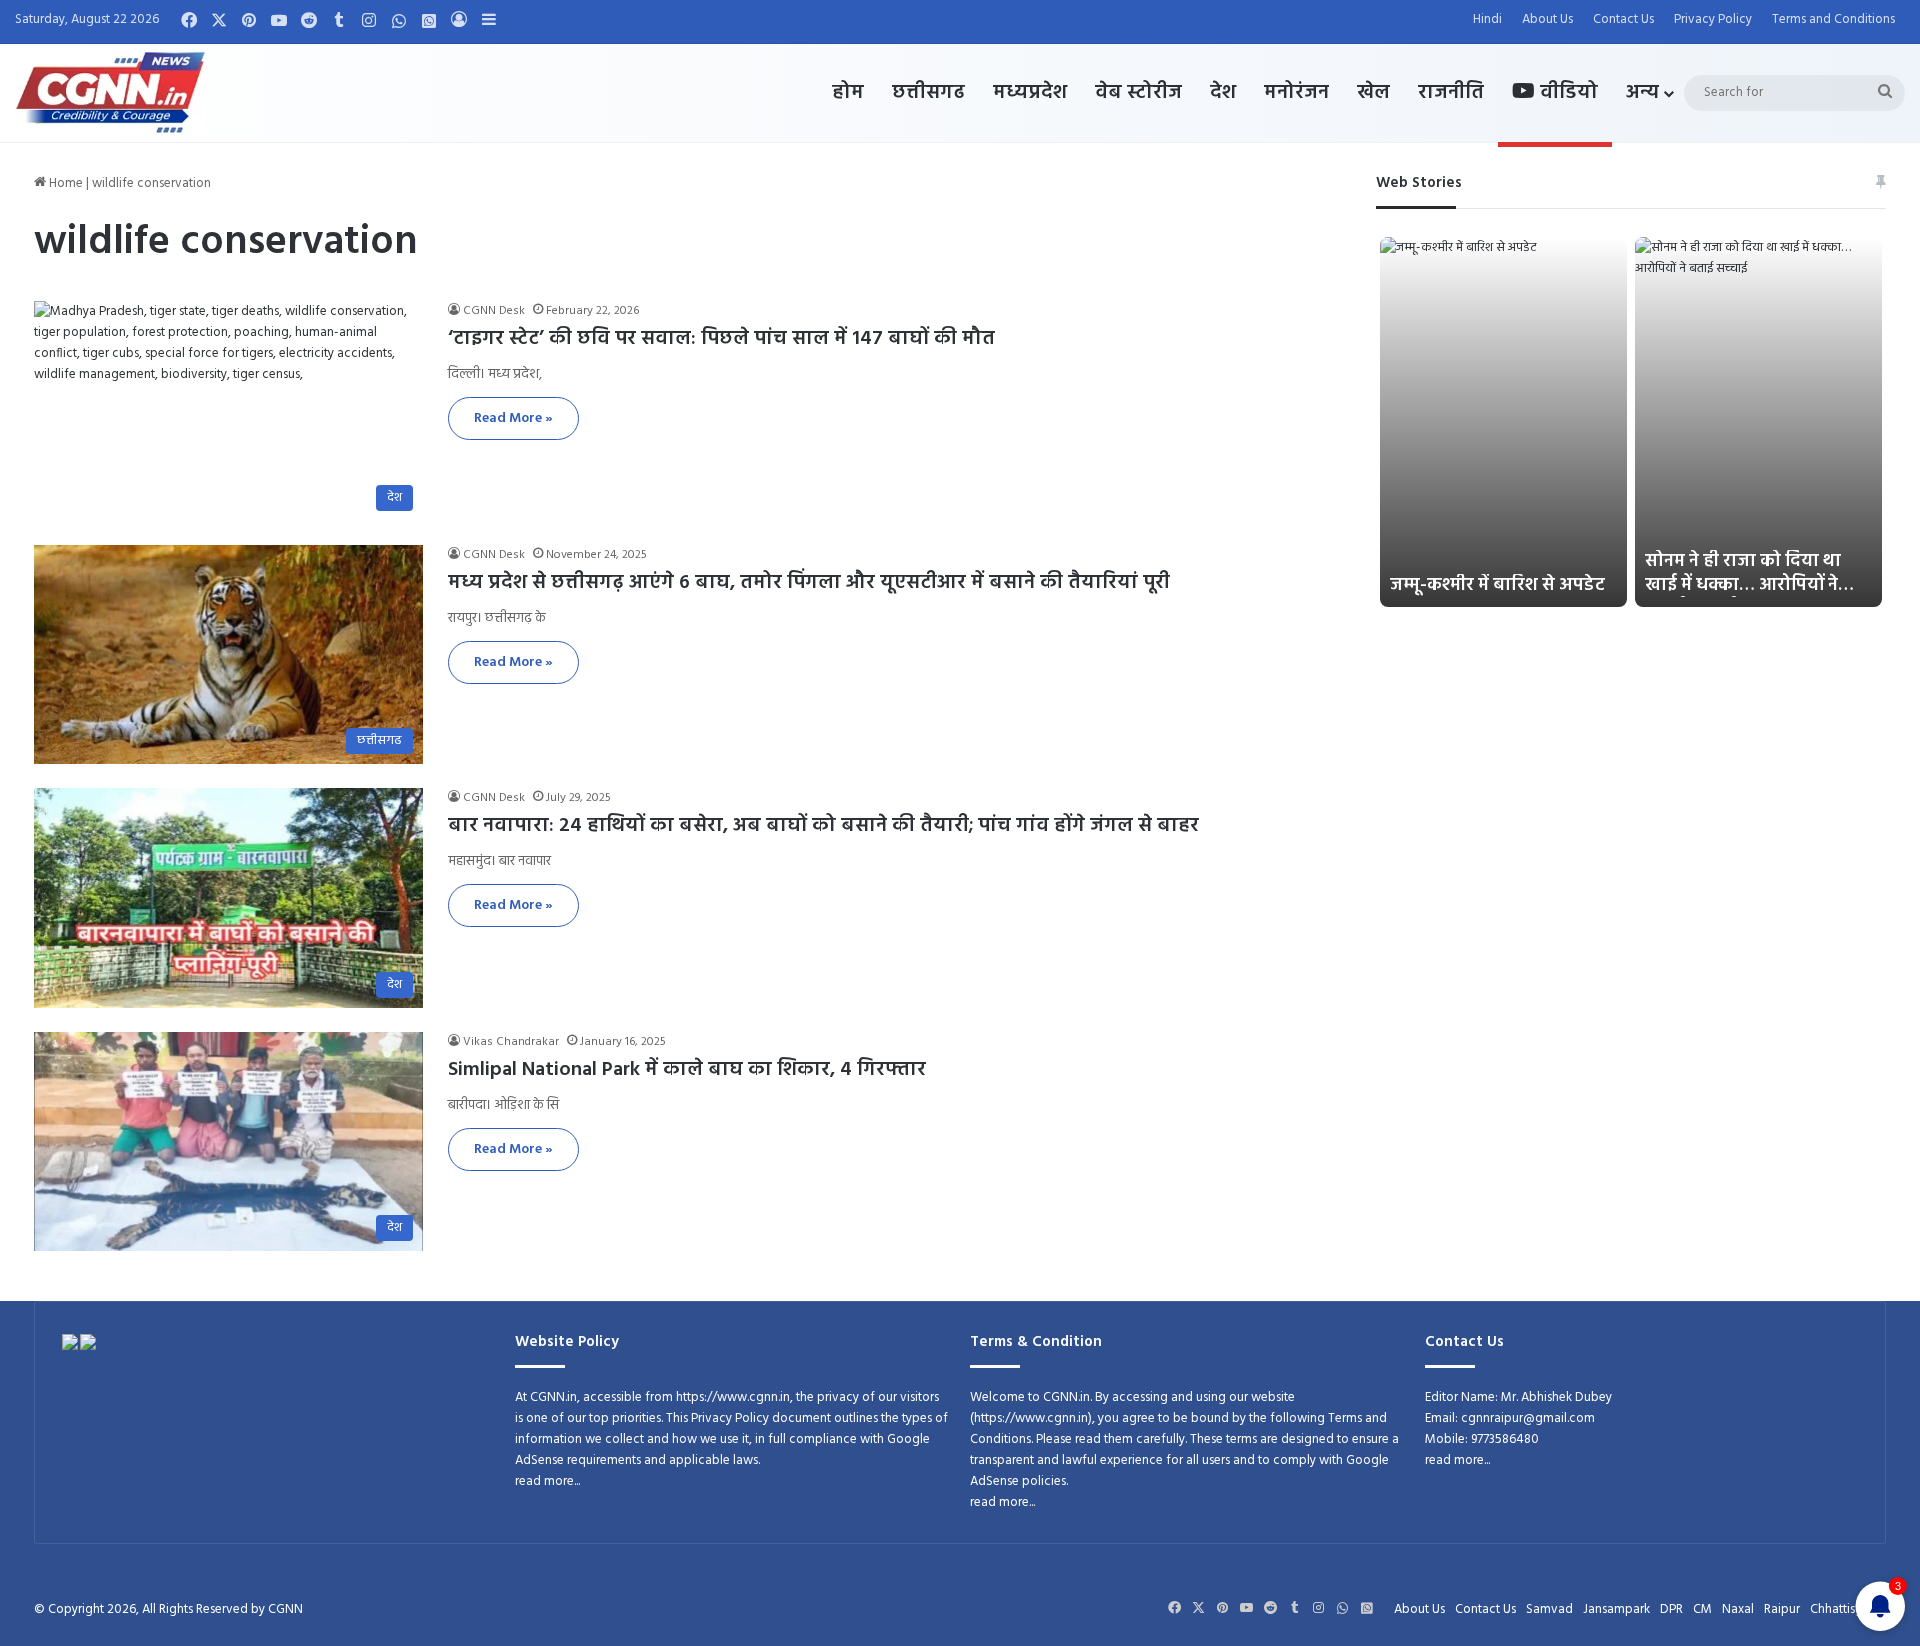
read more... (547, 1481)
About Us (1547, 19)
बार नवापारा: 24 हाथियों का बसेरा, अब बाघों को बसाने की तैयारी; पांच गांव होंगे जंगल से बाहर (823, 826)
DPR (1671, 1609)
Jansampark (1616, 1609)
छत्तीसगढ (928, 93)
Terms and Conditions (1833, 19)
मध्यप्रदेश (1030, 93)
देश (1223, 93)
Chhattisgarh (1845, 1609)
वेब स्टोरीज (1138, 93)
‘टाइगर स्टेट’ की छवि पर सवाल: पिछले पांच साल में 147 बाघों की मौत (721, 339)
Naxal (1738, 1609)
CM (1702, 1609)
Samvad (1549, 1609)
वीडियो (1566, 93)
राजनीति (1451, 93)
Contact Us (1623, 19)
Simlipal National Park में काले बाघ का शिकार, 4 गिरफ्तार (687, 1070)
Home (64, 183)
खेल (1373, 93)
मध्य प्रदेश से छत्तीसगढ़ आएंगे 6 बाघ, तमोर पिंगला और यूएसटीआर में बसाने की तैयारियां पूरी (809, 583)
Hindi (1487, 19)
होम (848, 93)
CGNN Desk (494, 311)
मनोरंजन (1296, 93)
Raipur (1782, 1609)
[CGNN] (110, 93)
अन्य (1642, 93)
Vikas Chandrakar (511, 1042)
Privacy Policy (1713, 19)
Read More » (513, 418)
